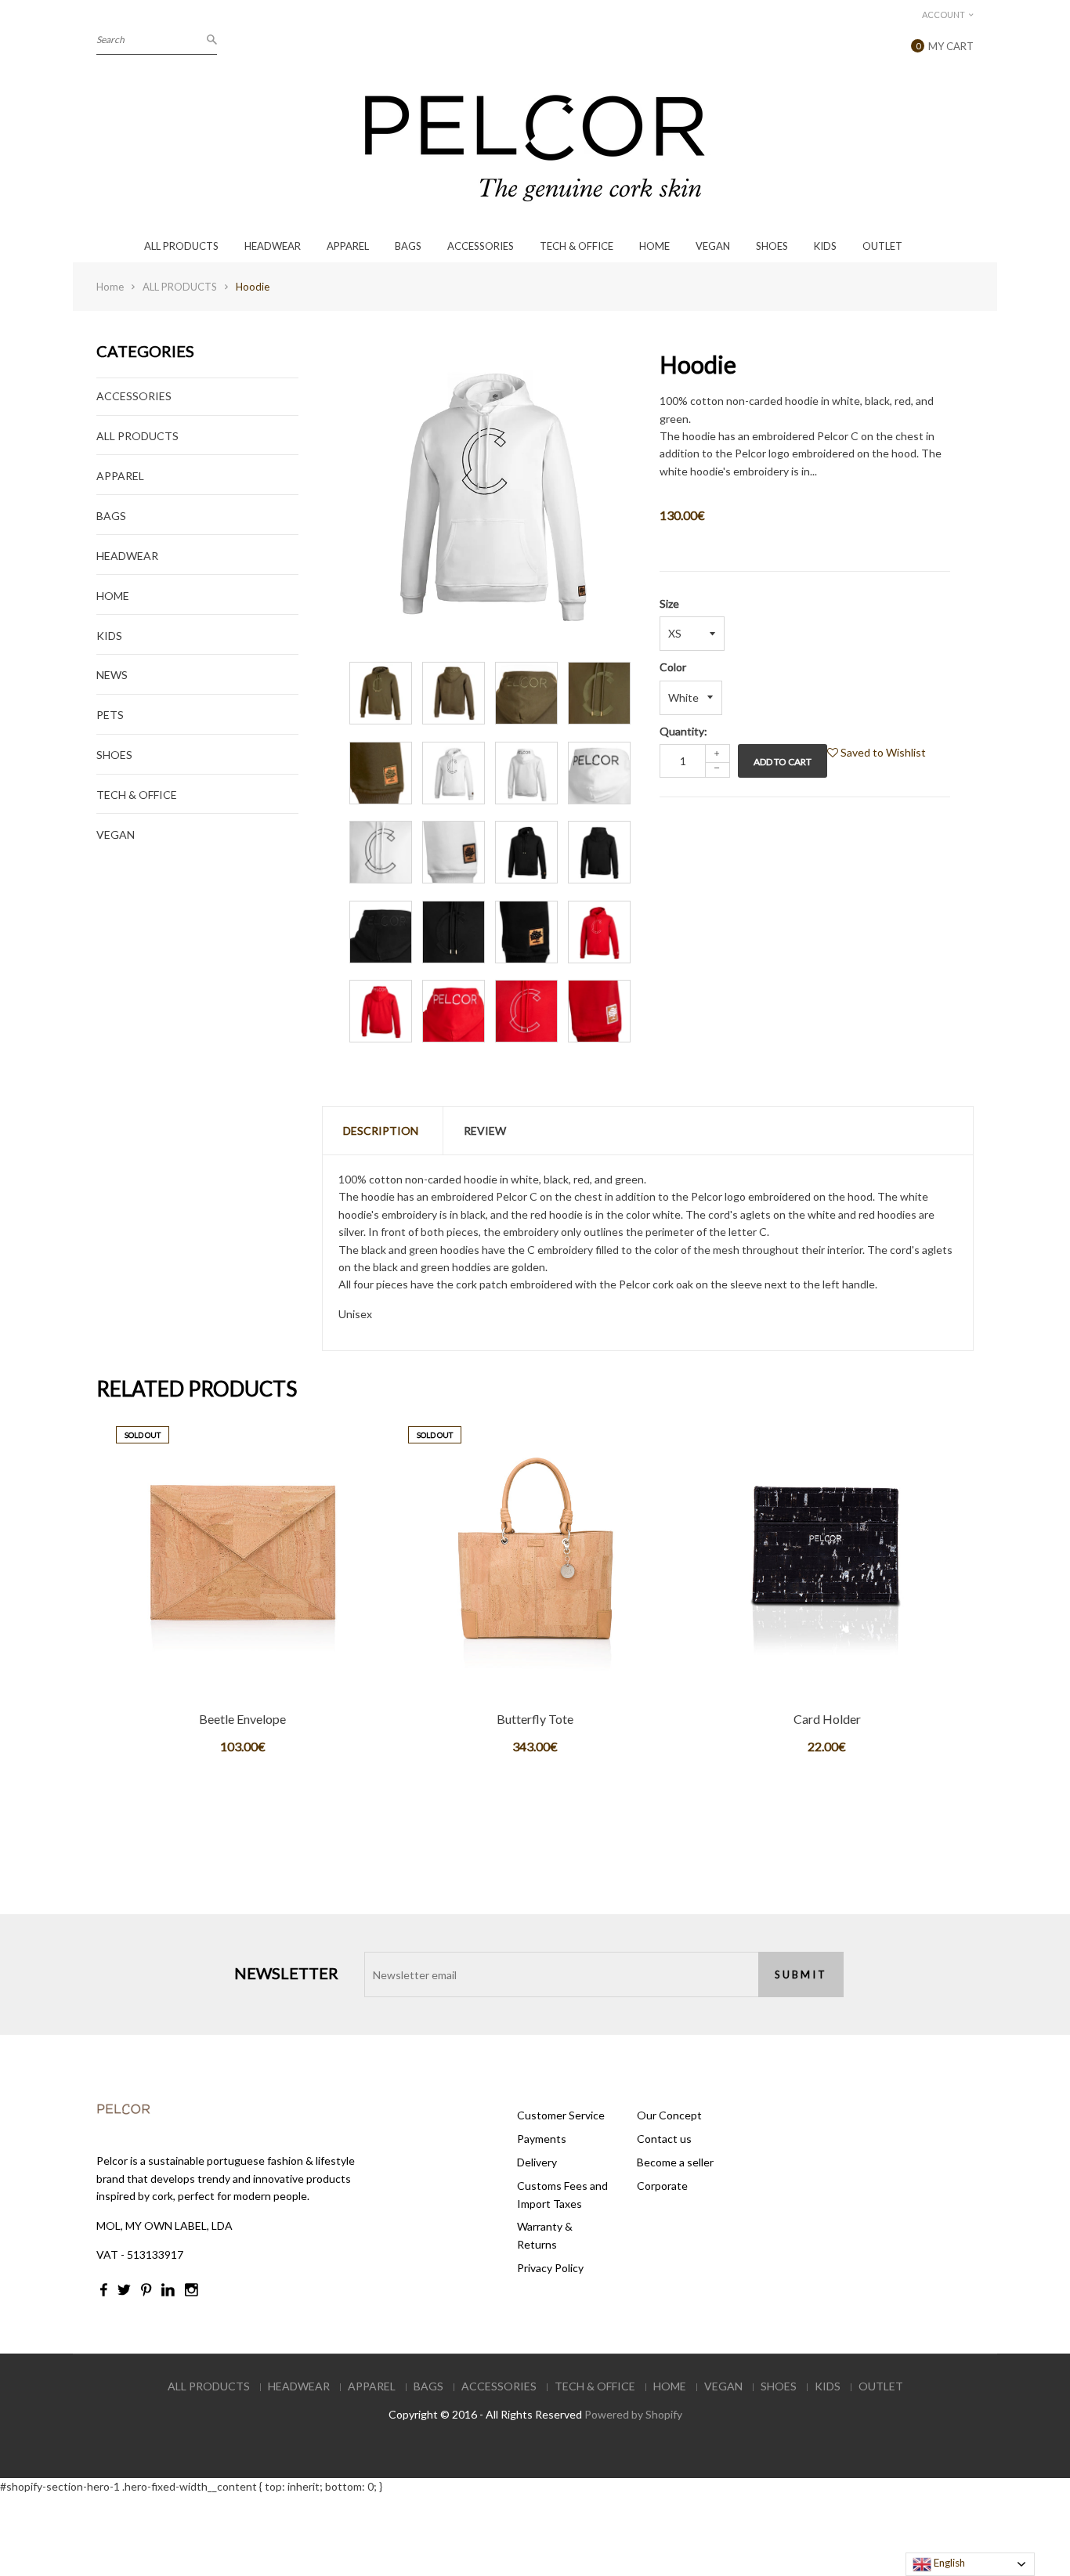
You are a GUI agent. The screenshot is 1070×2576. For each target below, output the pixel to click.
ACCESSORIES (481, 246)
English (948, 2563)
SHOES (772, 246)
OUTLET (882, 246)
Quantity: (683, 731)
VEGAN (713, 246)
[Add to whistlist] (241, 1706)
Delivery (537, 2162)
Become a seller (675, 2162)
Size (669, 603)
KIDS (825, 246)
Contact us (664, 2139)
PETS (110, 715)
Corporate (662, 2186)
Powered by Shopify (633, 2414)
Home (110, 287)
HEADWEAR (273, 246)
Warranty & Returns (545, 2235)
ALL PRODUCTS (181, 246)
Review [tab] (485, 1131)
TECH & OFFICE (577, 246)
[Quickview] (298, 1706)
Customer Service (561, 2115)
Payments (542, 2139)
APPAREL (348, 246)
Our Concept (669, 2115)
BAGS (408, 246)
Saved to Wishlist (882, 752)
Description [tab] (381, 1131)
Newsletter (286, 1973)
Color (673, 667)
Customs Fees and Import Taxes (562, 2194)
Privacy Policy (550, 2268)
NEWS (112, 675)
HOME (654, 246)
